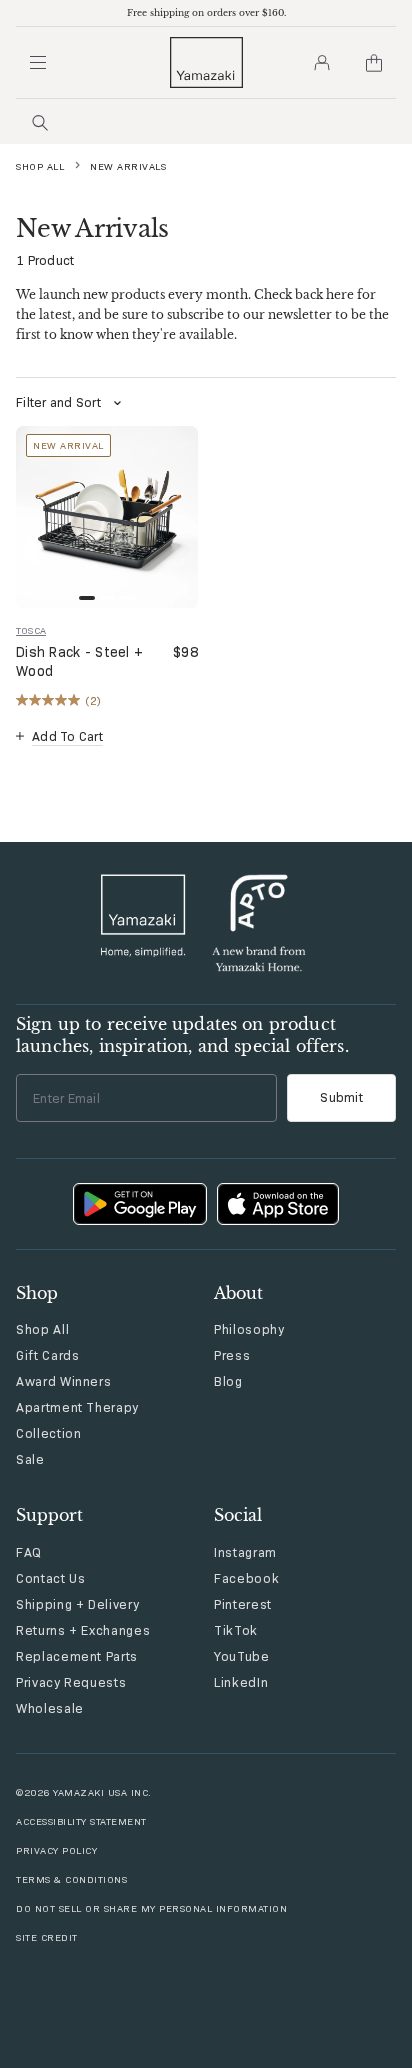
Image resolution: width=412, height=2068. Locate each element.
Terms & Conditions (71, 1879)
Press (232, 1355)
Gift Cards (48, 1355)
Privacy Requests (71, 1682)
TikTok (236, 1630)
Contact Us (51, 1578)
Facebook (246, 1578)
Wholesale (50, 1708)
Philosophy (249, 1329)
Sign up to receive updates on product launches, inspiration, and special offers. (182, 1035)
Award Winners (63, 1381)
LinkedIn (241, 1682)
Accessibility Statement (81, 1821)
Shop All (40, 166)
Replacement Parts (77, 1656)
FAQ (29, 1552)
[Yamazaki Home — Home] (206, 62)
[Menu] (38, 63)
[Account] (322, 63)
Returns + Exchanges (83, 1630)
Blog (228, 1381)
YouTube (242, 1656)
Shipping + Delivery (77, 1604)
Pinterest (243, 1604)
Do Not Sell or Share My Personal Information (151, 1908)
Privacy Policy (56, 1850)
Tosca (31, 630)
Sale (30, 1459)
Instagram (245, 1552)
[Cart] (374, 63)
